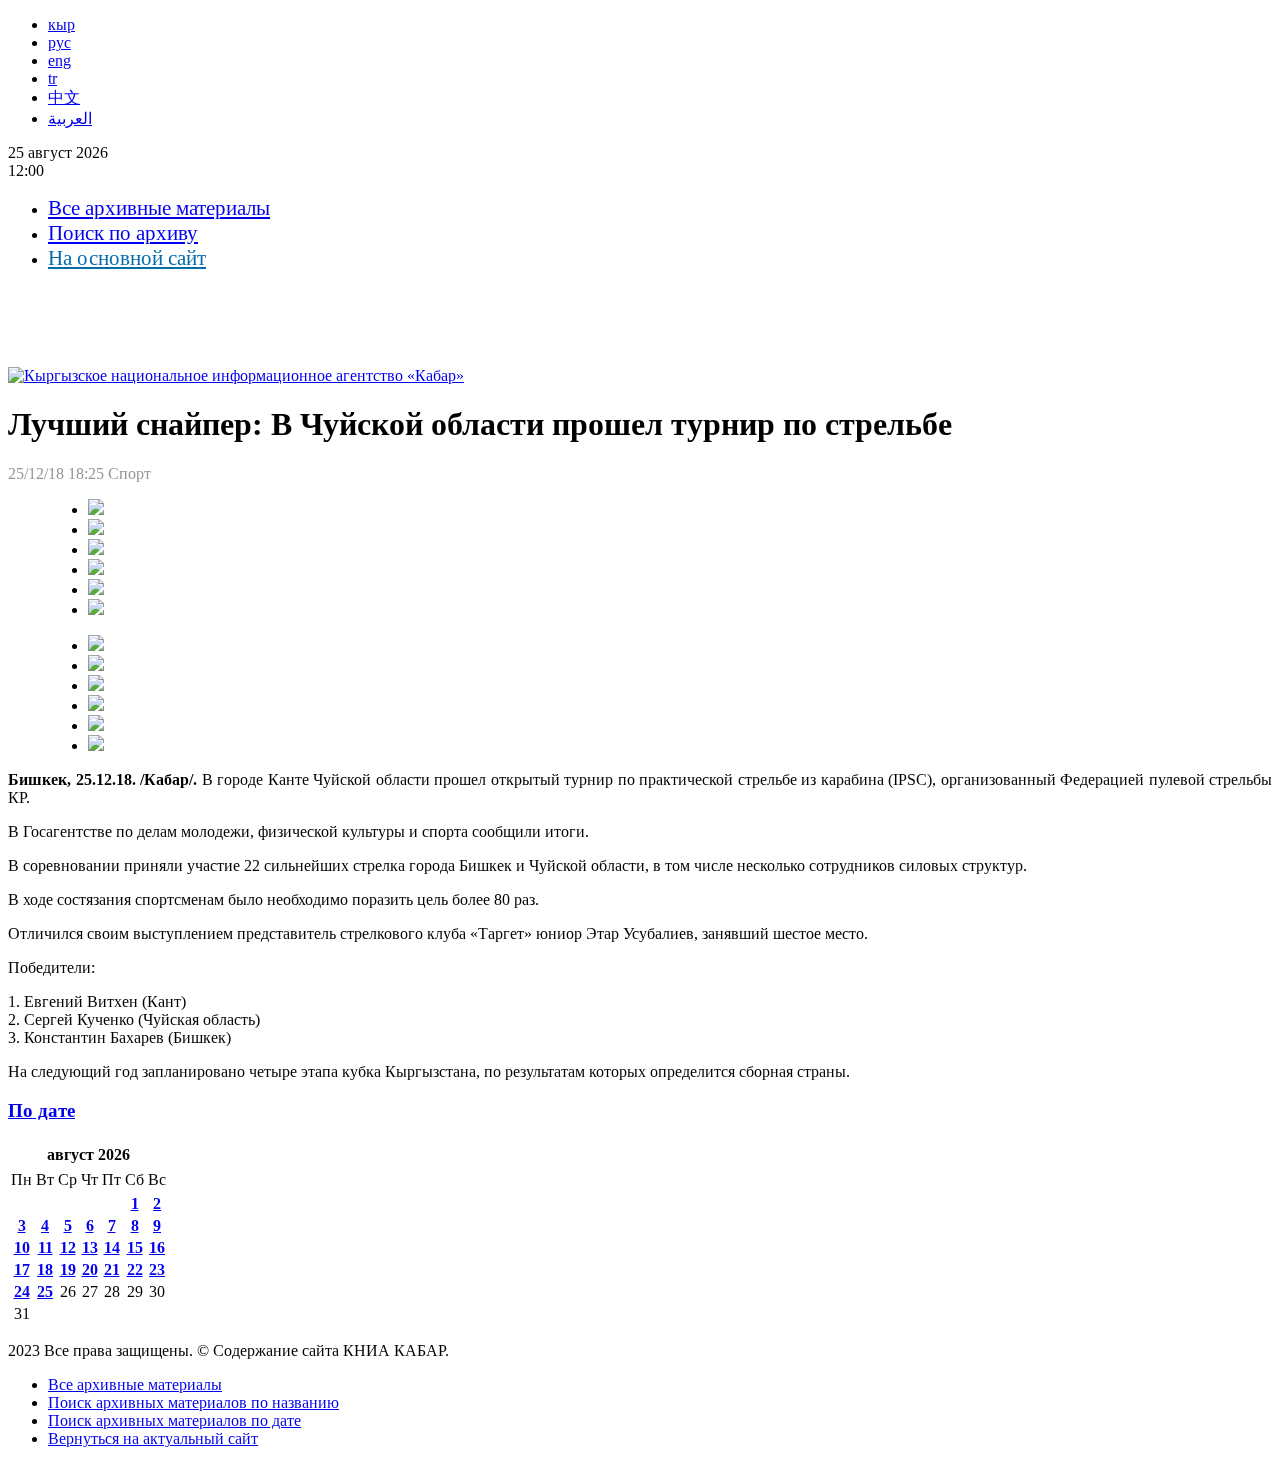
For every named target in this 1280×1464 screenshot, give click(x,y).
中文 (64, 97)
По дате (41, 1110)
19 (68, 1269)
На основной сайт (127, 258)
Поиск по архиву (123, 233)
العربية (70, 118)
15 (135, 1247)
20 (90, 1269)
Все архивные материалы (159, 208)
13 (90, 1247)
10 (22, 1247)
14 (112, 1247)
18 (45, 1269)
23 (157, 1269)
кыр (61, 24)
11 (45, 1247)
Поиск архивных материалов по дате (174, 1420)
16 (157, 1247)
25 (45, 1291)
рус (59, 42)
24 (22, 1291)
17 (22, 1269)
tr (52, 78)
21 (112, 1269)
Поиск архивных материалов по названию (193, 1402)
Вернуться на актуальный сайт (153, 1438)
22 (135, 1269)
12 (68, 1247)
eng (59, 60)
